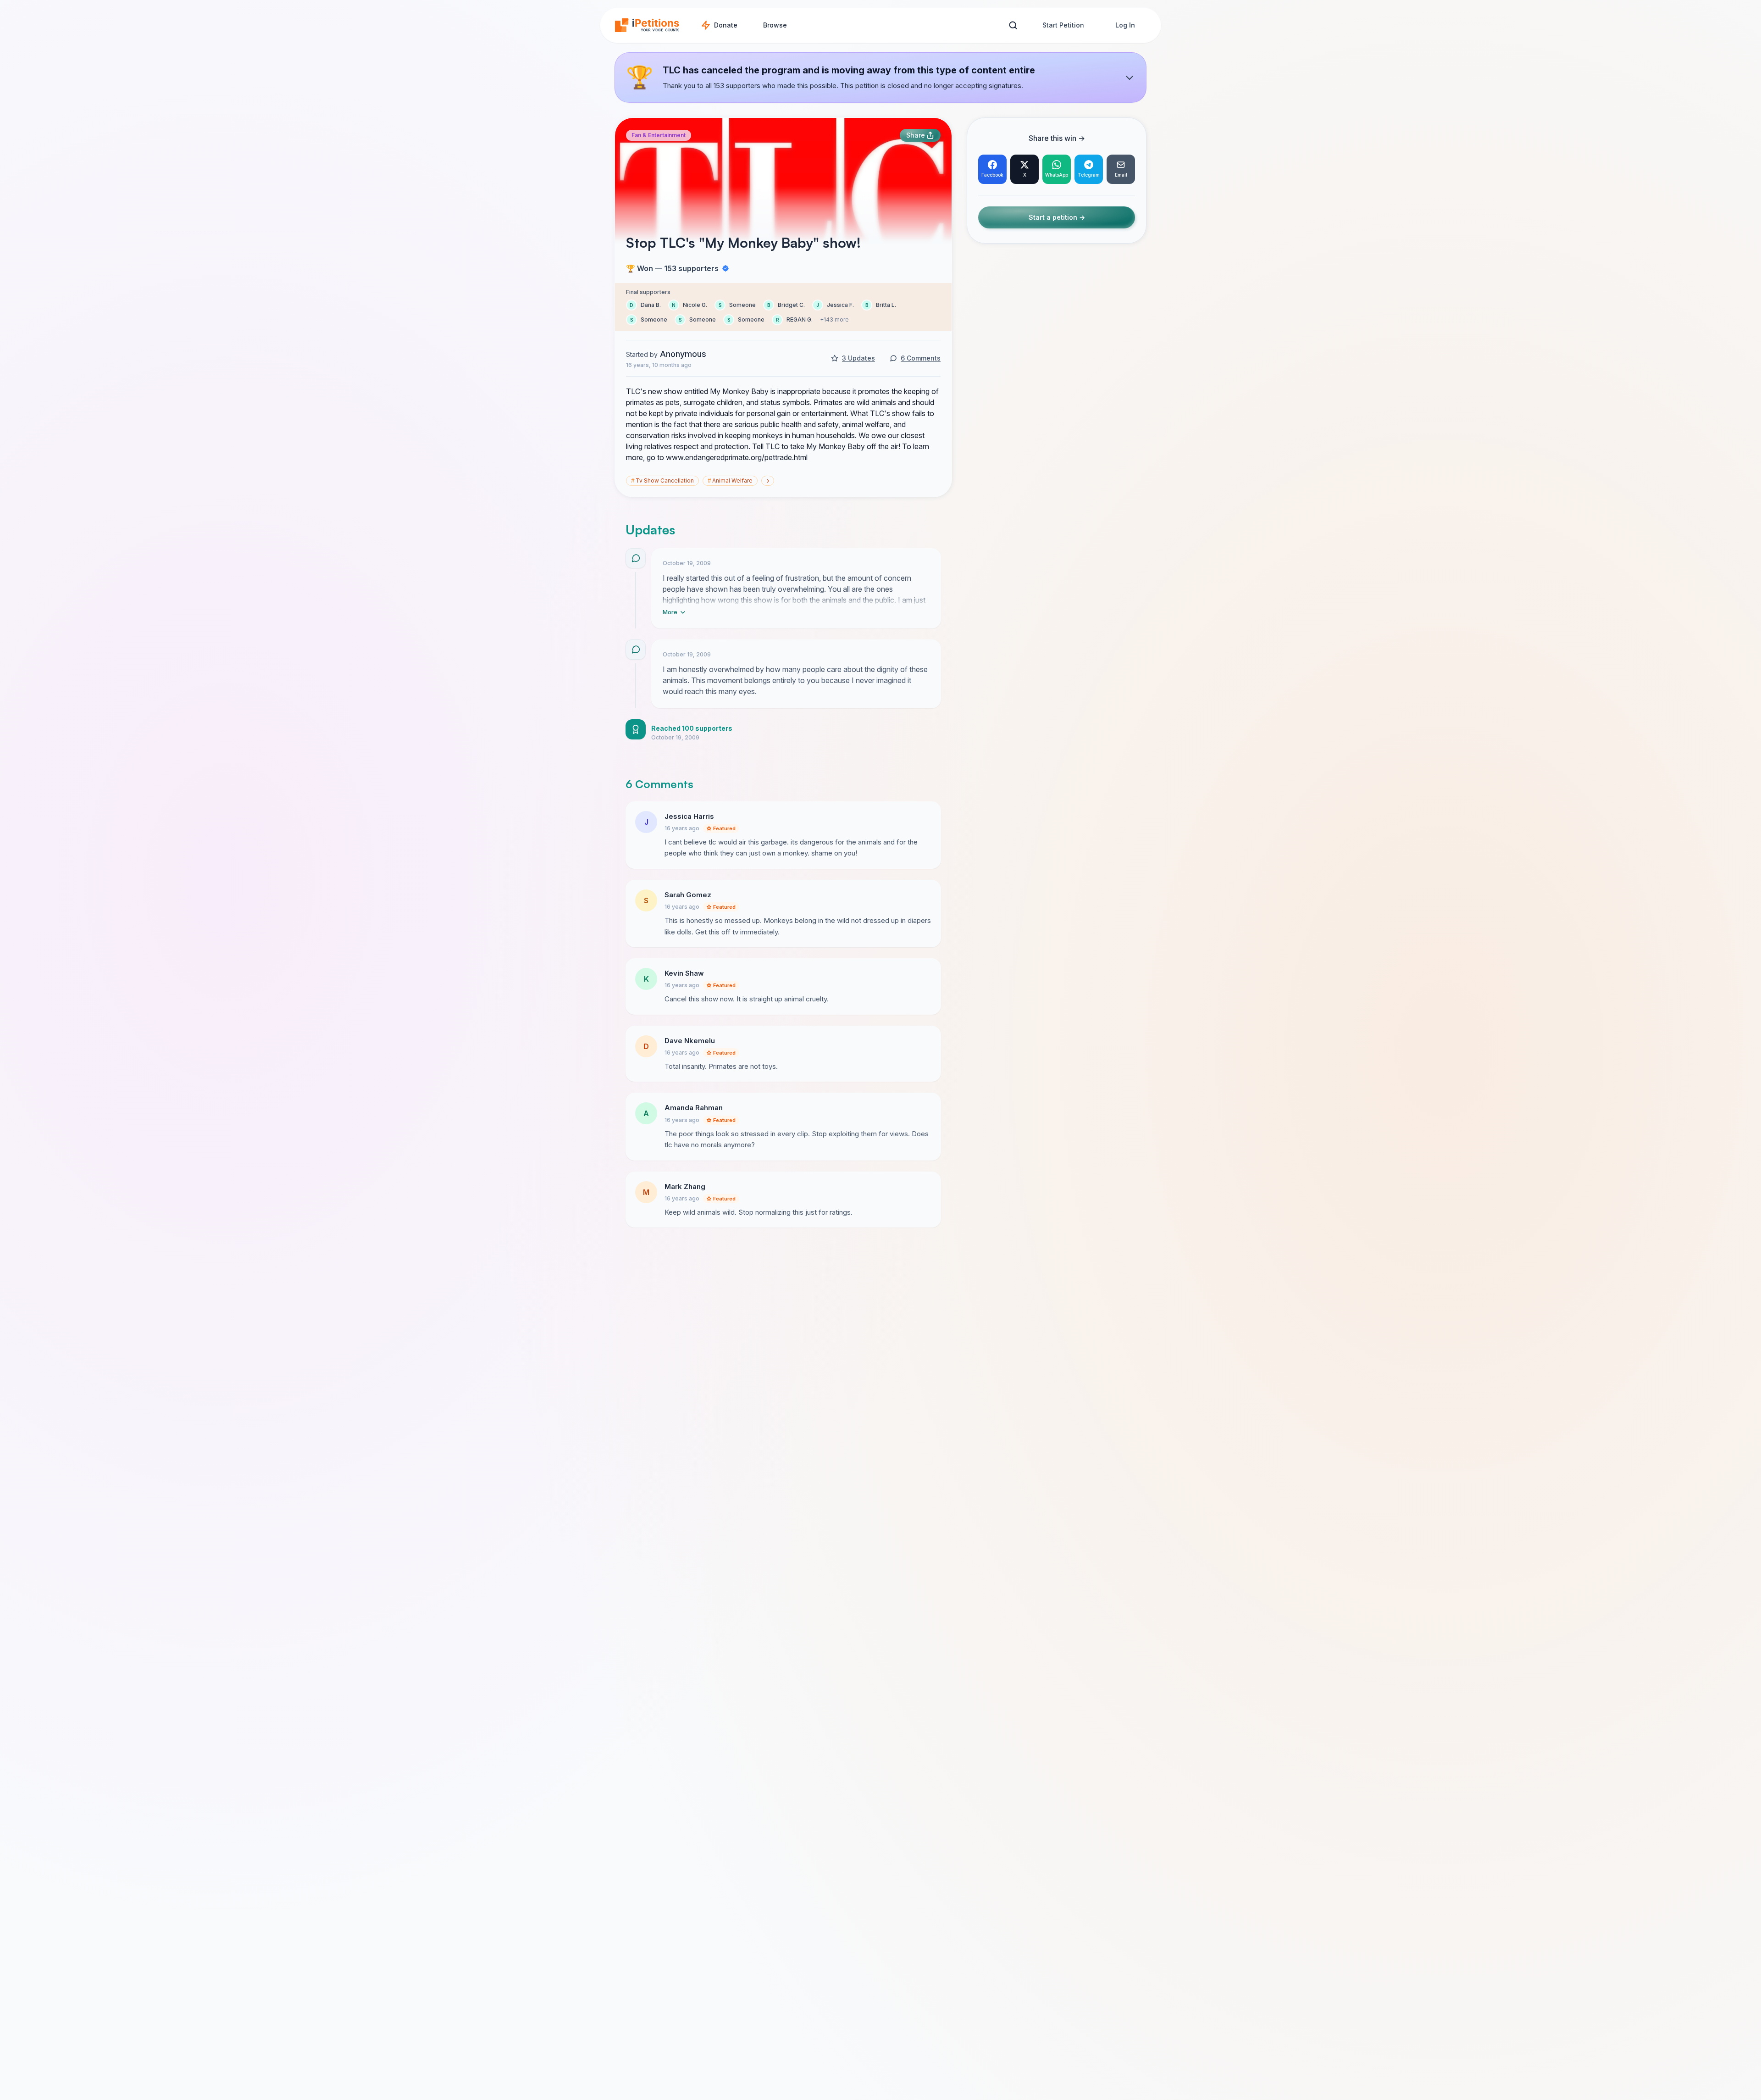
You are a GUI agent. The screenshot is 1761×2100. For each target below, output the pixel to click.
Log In (1125, 25)
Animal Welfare (730, 481)
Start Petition (1063, 25)
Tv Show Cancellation (662, 481)
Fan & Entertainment (659, 135)
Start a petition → (1057, 218)
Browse (775, 25)
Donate (726, 25)
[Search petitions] (1013, 25)
